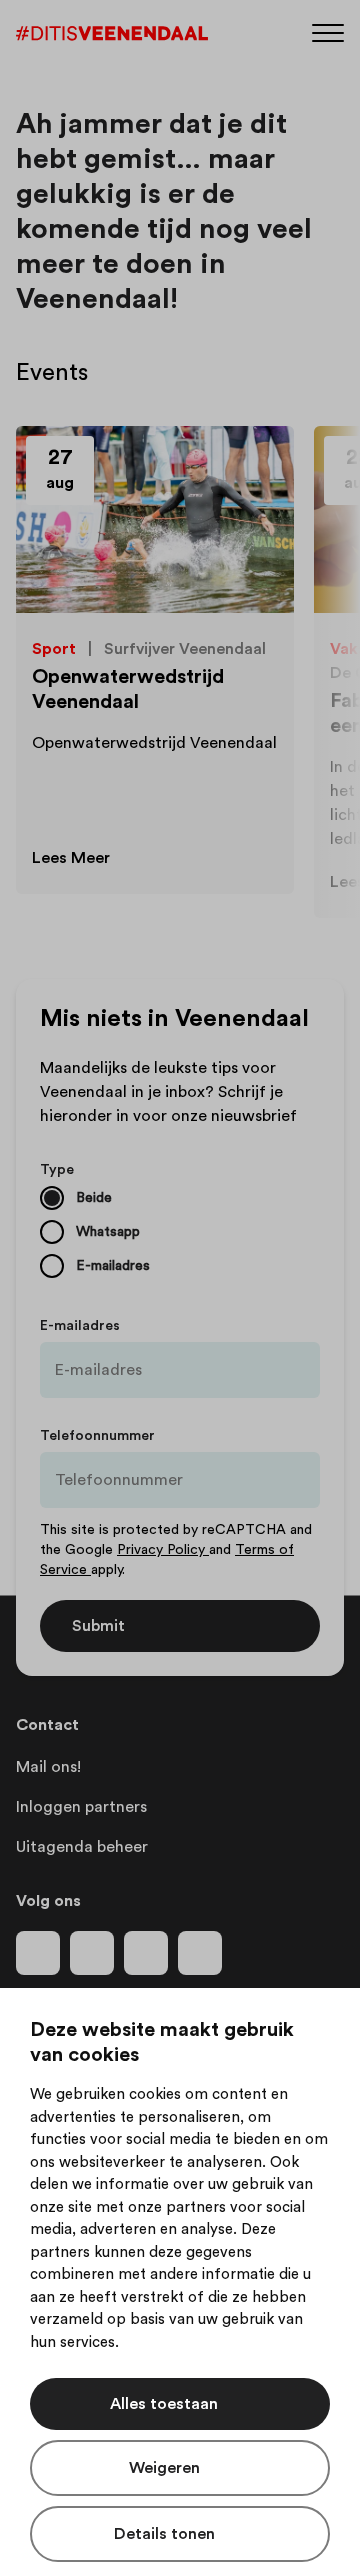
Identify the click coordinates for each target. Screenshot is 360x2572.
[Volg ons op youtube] (146, 1953)
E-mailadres (80, 1326)
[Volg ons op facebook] (38, 1953)
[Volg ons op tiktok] (200, 1953)
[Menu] (328, 31)
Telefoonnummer (97, 1436)
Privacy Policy (163, 1550)
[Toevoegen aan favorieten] (256, 464)
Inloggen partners (81, 1807)
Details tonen (164, 2534)
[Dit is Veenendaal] (112, 33)
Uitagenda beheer (82, 1847)
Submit (98, 1626)
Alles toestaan (164, 2404)
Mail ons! (48, 1767)
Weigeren (164, 2468)
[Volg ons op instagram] (92, 1953)
